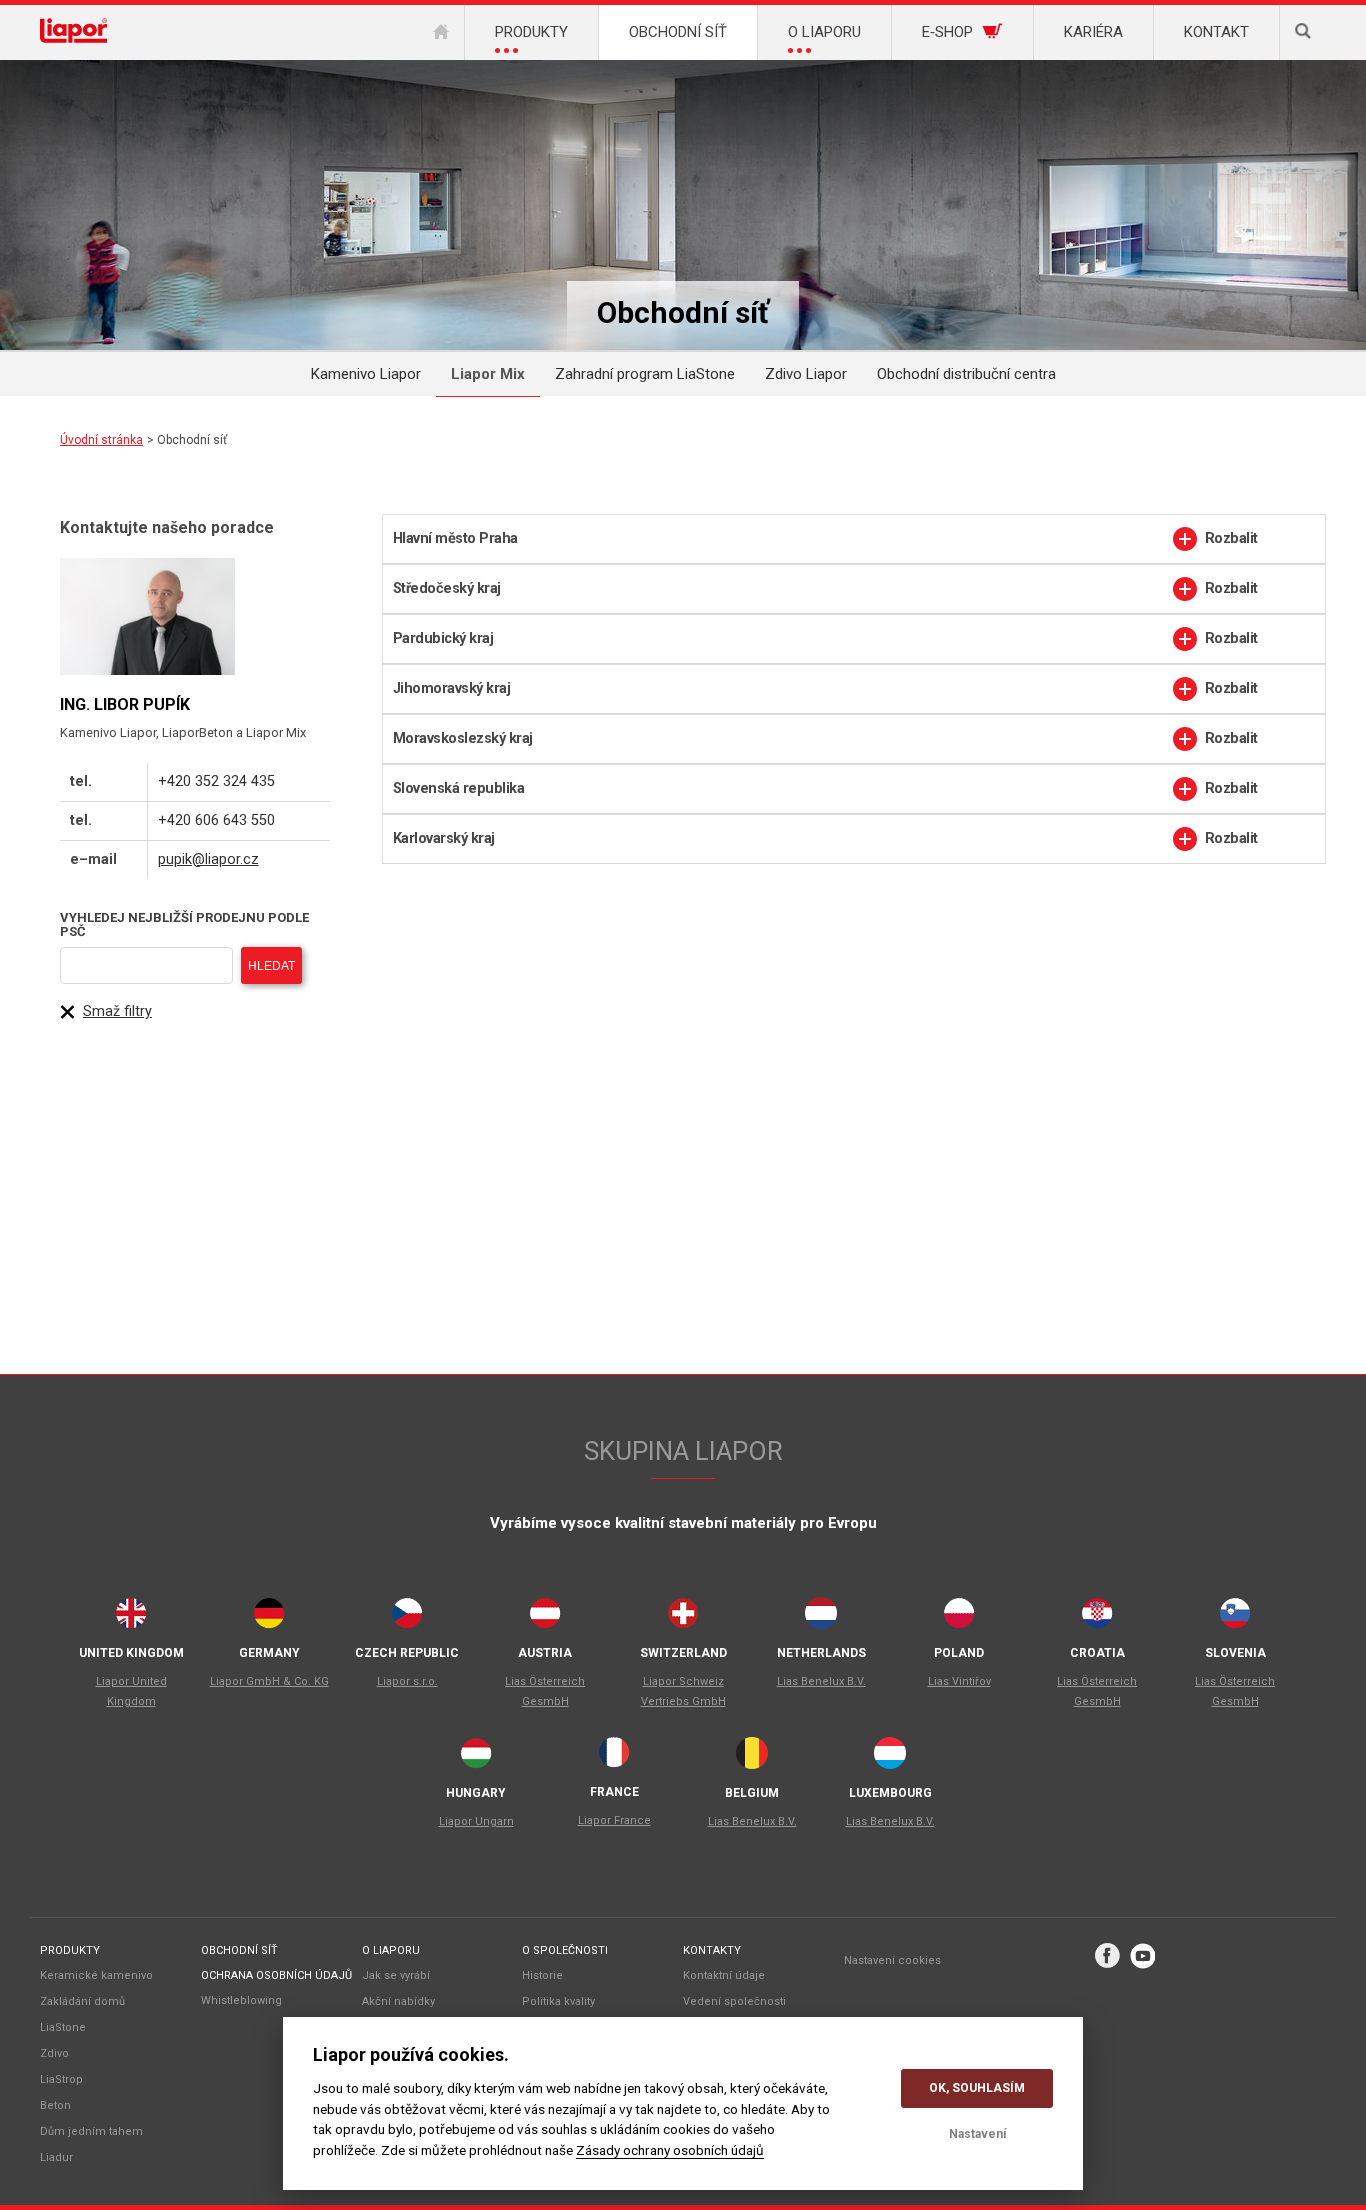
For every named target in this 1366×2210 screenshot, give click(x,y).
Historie (542, 1975)
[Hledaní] (1303, 32)
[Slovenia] (1235, 1618)
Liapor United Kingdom (131, 1691)
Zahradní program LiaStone (645, 374)
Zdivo (54, 2053)
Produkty (70, 1950)
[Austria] (545, 1618)
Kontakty (712, 1950)
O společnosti (565, 1950)
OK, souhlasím (977, 2088)
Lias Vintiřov (959, 1681)
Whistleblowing (241, 2000)
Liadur (56, 2157)
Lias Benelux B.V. (821, 1681)
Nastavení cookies (892, 1960)
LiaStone (63, 2027)
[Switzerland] (683, 1618)
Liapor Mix (488, 374)
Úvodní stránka (101, 440)
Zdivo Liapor (806, 374)
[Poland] (959, 1618)
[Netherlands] (821, 1618)
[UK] (131, 1618)
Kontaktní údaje (724, 1975)
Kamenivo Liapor (366, 374)
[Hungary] (476, 1758)
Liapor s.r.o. (407, 1681)
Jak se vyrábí (396, 1975)
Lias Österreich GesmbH (545, 1691)
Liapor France (614, 1820)
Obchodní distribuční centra (966, 374)
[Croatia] (1097, 1618)
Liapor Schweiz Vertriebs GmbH (683, 1691)
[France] (614, 1757)
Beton (55, 2105)
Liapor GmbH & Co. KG (269, 1681)
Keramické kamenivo (96, 1975)
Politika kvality (558, 2001)
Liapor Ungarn (476, 1821)
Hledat (271, 966)
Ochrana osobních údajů (276, 1975)
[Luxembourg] (890, 1758)
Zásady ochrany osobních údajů (670, 2150)
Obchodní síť (239, 1950)
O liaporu (391, 1950)
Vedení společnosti (734, 2001)
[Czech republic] (407, 1618)
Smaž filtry (117, 1011)
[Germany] (269, 1618)
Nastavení (977, 2134)
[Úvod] (441, 32)
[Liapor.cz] (73, 32)
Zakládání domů (82, 2001)
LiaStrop (61, 2079)
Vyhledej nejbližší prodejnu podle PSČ (184, 925)
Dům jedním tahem (91, 2131)
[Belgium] (752, 1758)
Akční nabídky (398, 2001)
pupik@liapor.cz (208, 859)
